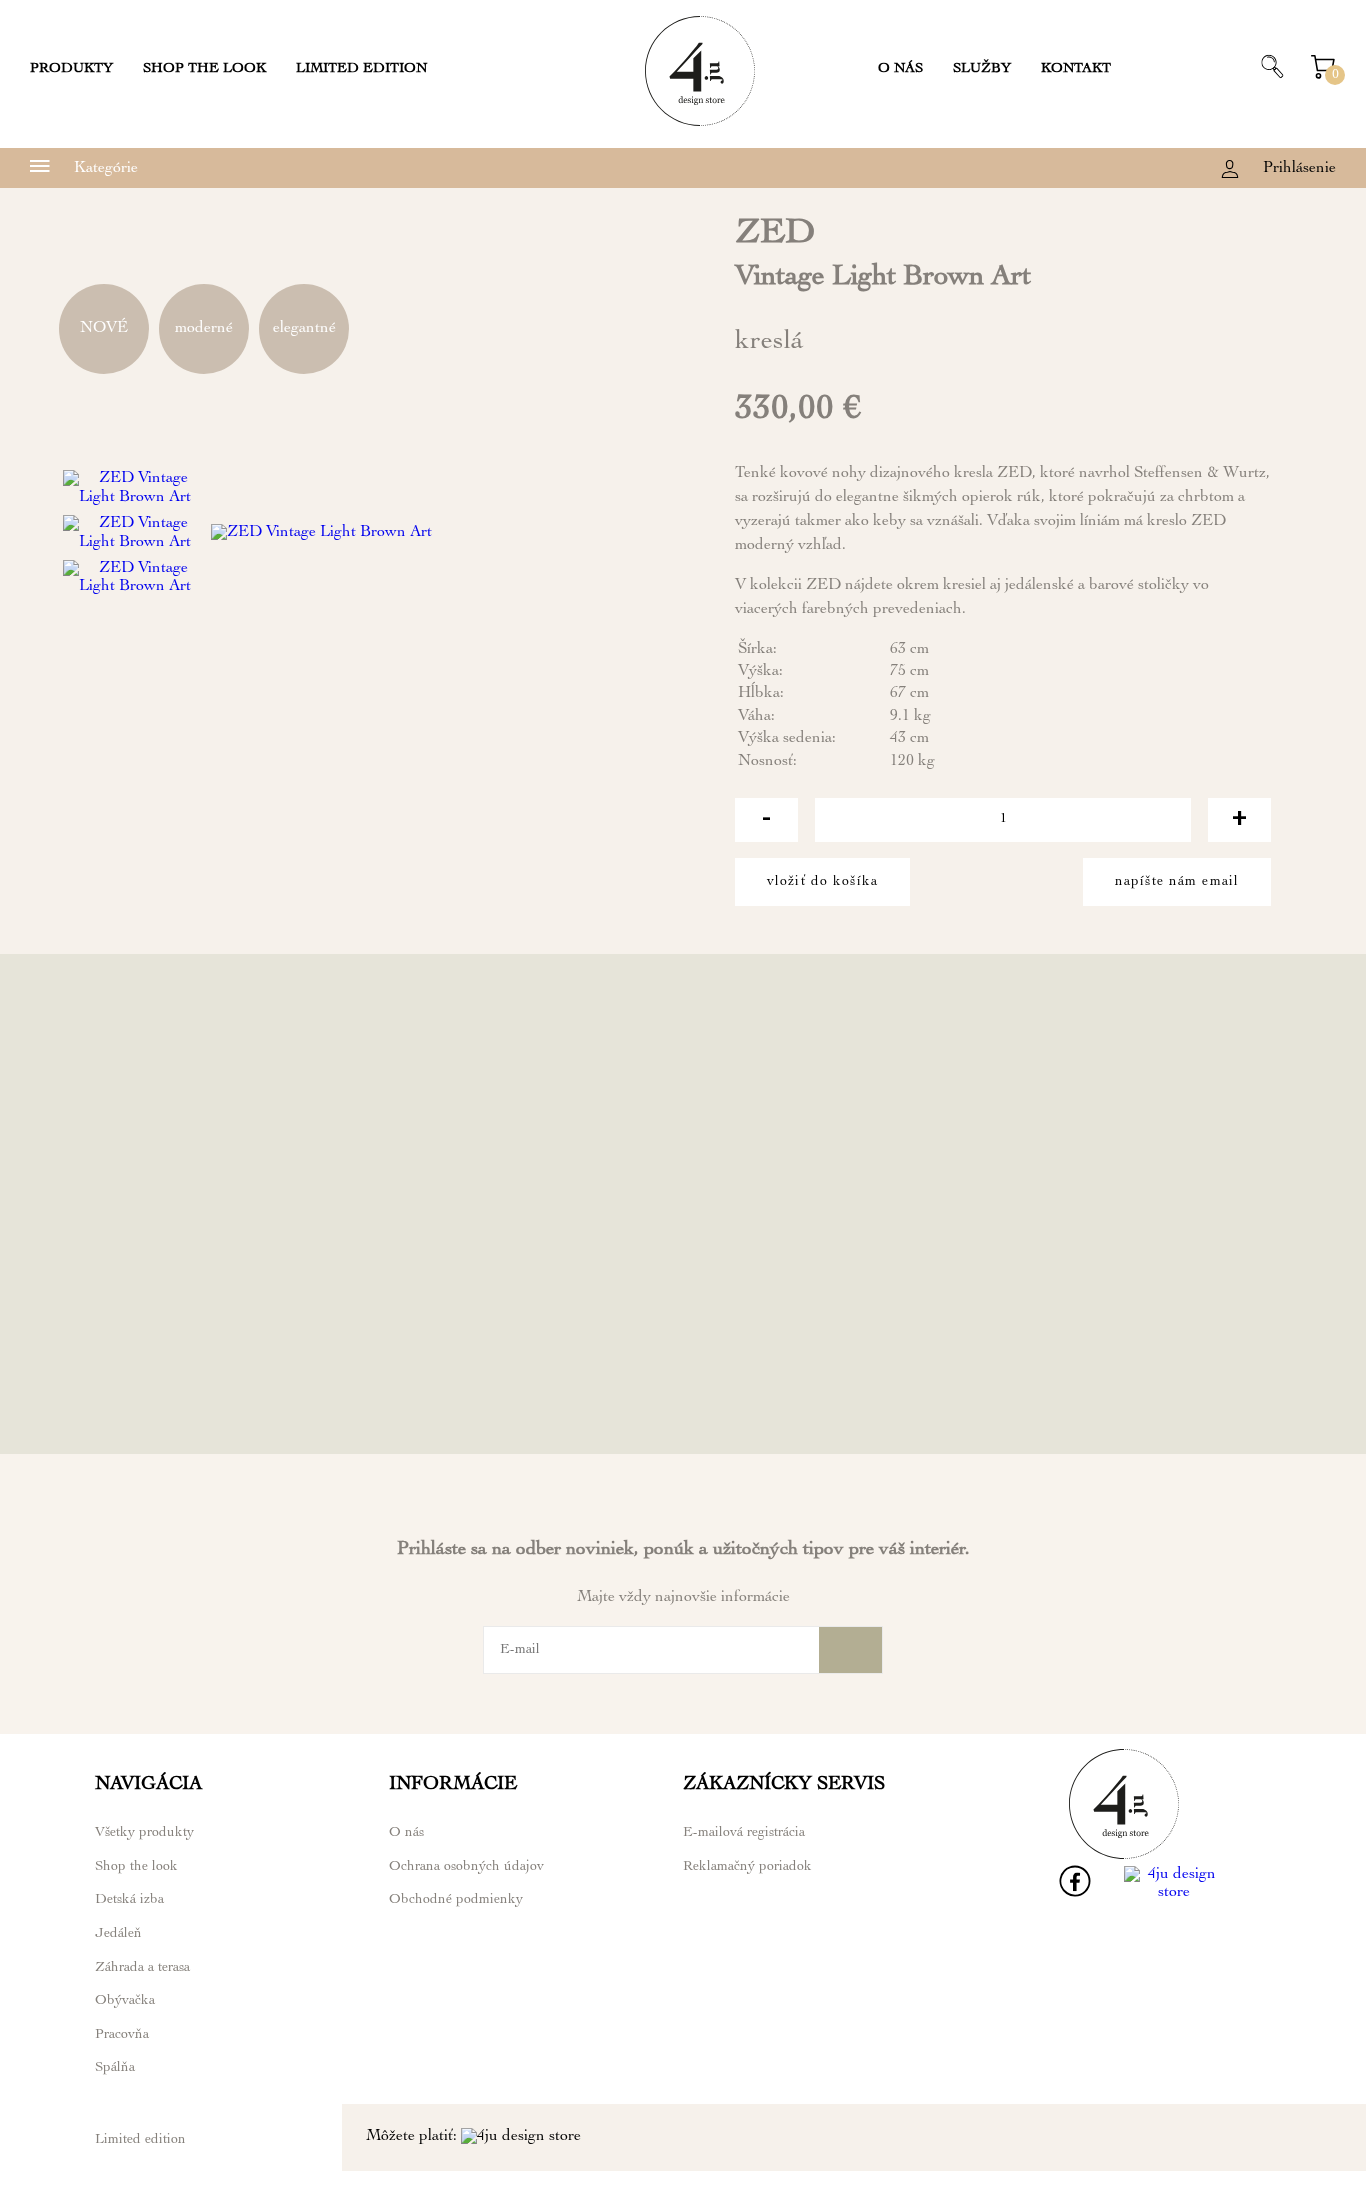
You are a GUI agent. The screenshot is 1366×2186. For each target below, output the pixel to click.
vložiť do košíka (822, 882)
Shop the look (204, 69)
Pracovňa (122, 2035)
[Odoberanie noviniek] (850, 1649)
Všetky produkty (144, 1833)
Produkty (71, 69)
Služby (982, 69)
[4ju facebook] (1075, 1894)
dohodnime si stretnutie (1003, 1428)
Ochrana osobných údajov (466, 1867)
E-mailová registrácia (744, 1833)
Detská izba (129, 1900)
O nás (900, 69)
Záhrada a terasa (142, 1968)
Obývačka (125, 2001)
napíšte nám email (1177, 882)
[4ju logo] (700, 123)
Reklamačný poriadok (747, 1867)
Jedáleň (118, 1934)
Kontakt (1076, 69)
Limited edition (361, 69)
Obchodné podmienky (456, 1900)
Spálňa (115, 2068)
